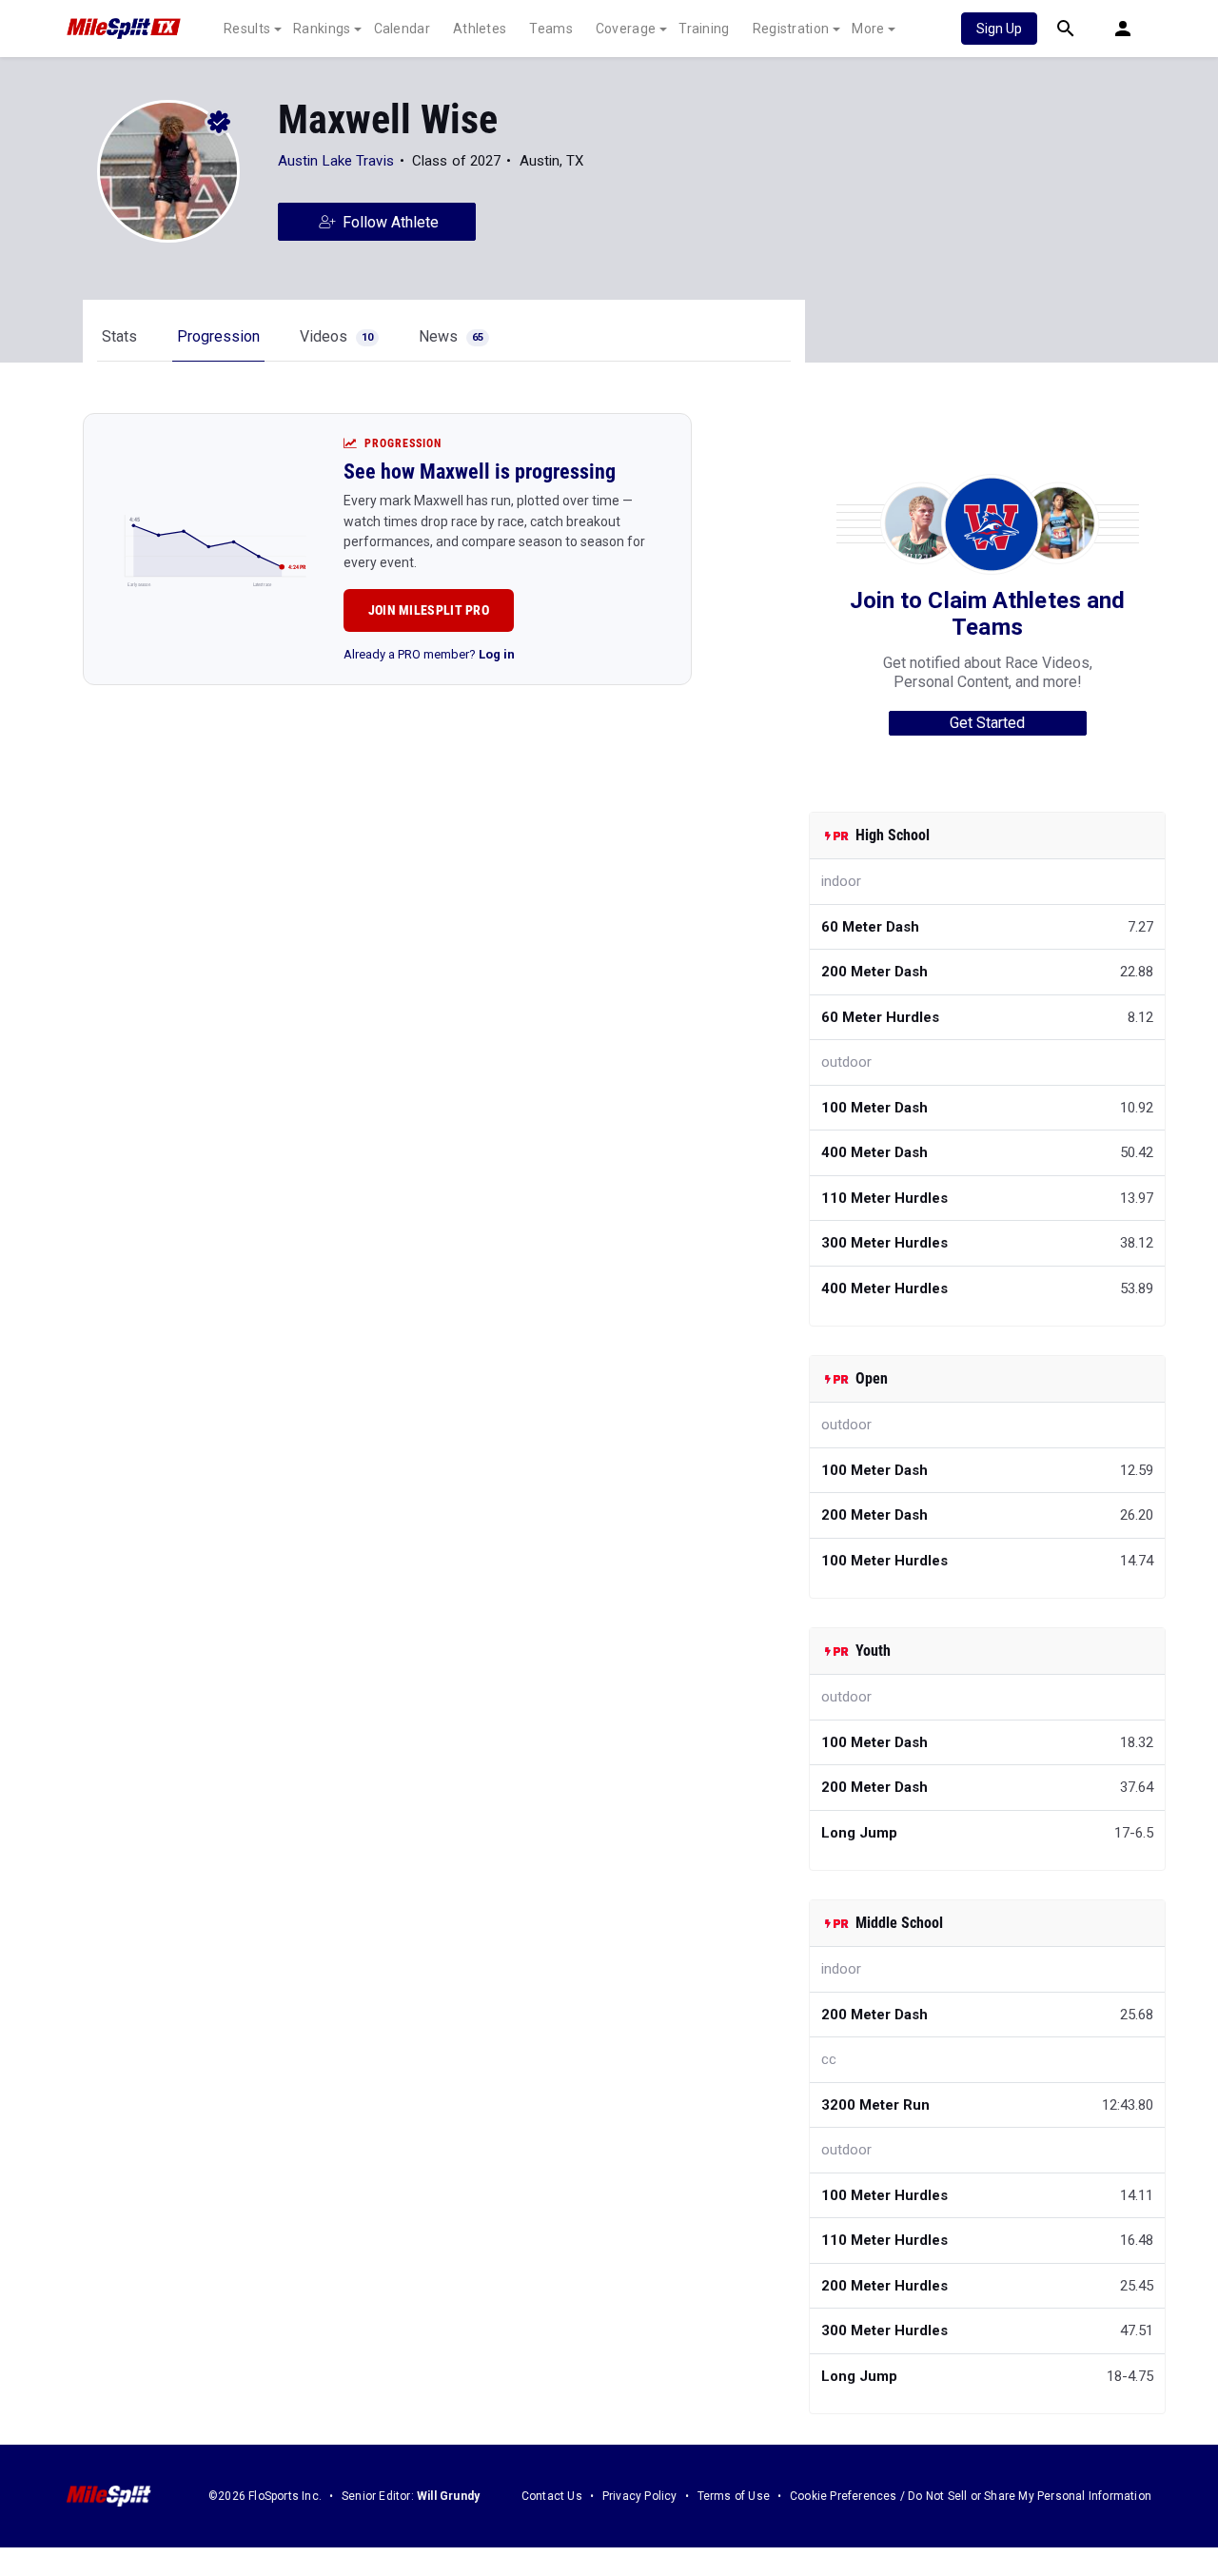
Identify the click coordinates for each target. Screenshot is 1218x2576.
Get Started (987, 723)
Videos (336, 336)
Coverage (626, 29)
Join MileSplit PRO (429, 610)
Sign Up (999, 29)
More (868, 29)
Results (247, 29)
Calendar (402, 29)
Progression (218, 336)
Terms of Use (734, 2496)
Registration (791, 29)
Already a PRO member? (429, 654)
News (451, 336)
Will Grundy (448, 2496)
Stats (119, 336)
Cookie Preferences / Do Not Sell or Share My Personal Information (971, 2496)
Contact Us (552, 2496)
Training (704, 29)
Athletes (480, 29)
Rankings (322, 29)
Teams (551, 29)
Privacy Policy (640, 2496)
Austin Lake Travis (336, 161)
